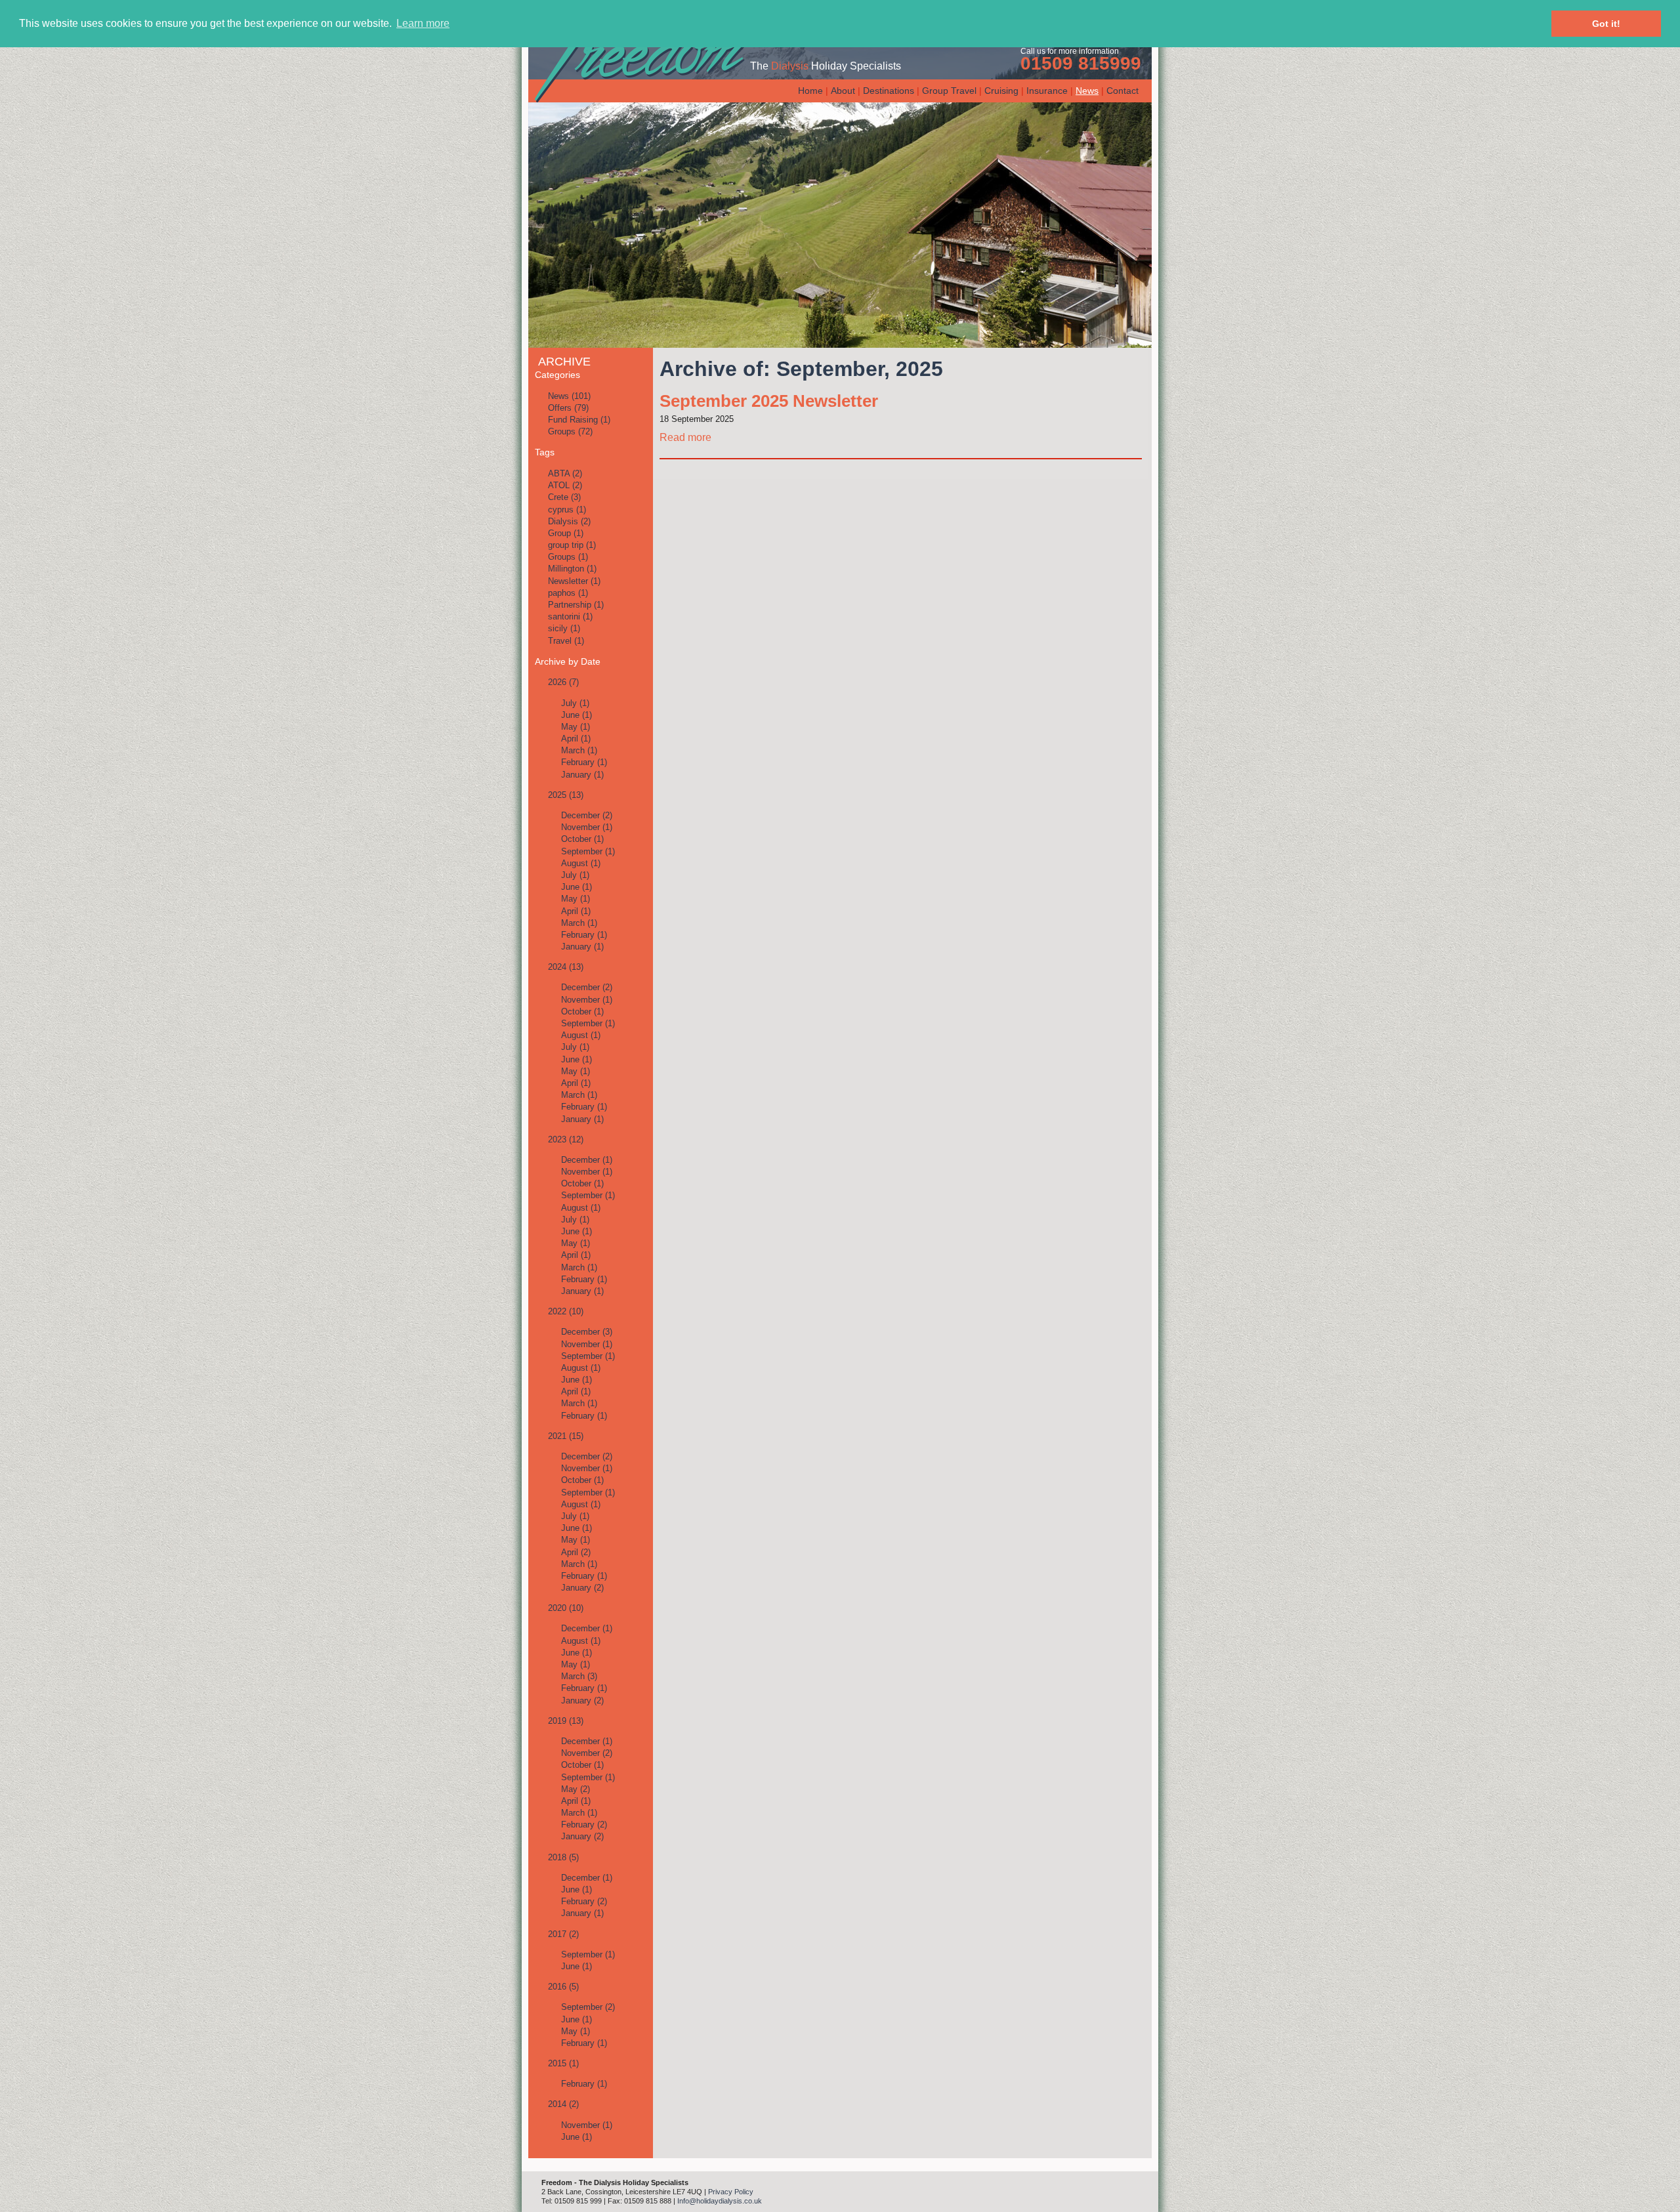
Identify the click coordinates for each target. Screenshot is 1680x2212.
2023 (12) (566, 1139)
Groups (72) (570, 431)
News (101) (569, 396)
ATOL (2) (565, 485)
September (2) (588, 2007)
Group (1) (566, 533)
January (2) (582, 1588)
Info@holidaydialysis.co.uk (720, 2201)
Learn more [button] (423, 23)
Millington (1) (572, 569)
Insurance (1047, 91)
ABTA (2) (565, 473)
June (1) (577, 715)
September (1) (588, 851)
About (843, 91)
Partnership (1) (576, 605)
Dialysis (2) (569, 521)
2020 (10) (566, 1608)
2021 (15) (566, 1436)
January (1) (582, 775)
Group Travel (949, 91)
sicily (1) (564, 628)
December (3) (587, 1332)
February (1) (584, 762)
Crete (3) (564, 497)
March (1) (579, 750)
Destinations (889, 91)
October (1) (582, 839)
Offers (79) (568, 408)
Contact (1123, 91)
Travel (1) (566, 641)
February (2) (584, 1825)
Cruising (1001, 91)
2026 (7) (563, 682)
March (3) (579, 1676)
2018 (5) (563, 1857)
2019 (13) (566, 1721)
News (1087, 91)
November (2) (587, 1753)
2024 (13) (566, 967)
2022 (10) (566, 1311)
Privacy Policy (731, 2192)
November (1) (587, 827)
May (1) (576, 727)
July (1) (575, 703)
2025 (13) (566, 795)
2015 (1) (563, 2063)
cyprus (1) (567, 510)
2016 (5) (563, 1987)
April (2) (576, 1552)
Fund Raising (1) (579, 420)
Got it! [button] (1606, 24)
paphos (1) (568, 593)
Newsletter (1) (574, 581)
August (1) (581, 863)
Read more (685, 437)
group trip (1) (572, 545)
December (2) (587, 815)
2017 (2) (563, 1934)
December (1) (587, 1160)
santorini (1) (570, 616)
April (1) (576, 739)
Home (810, 91)
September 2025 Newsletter (769, 401)
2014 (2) (563, 2104)
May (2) (576, 1789)
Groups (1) (568, 557)
